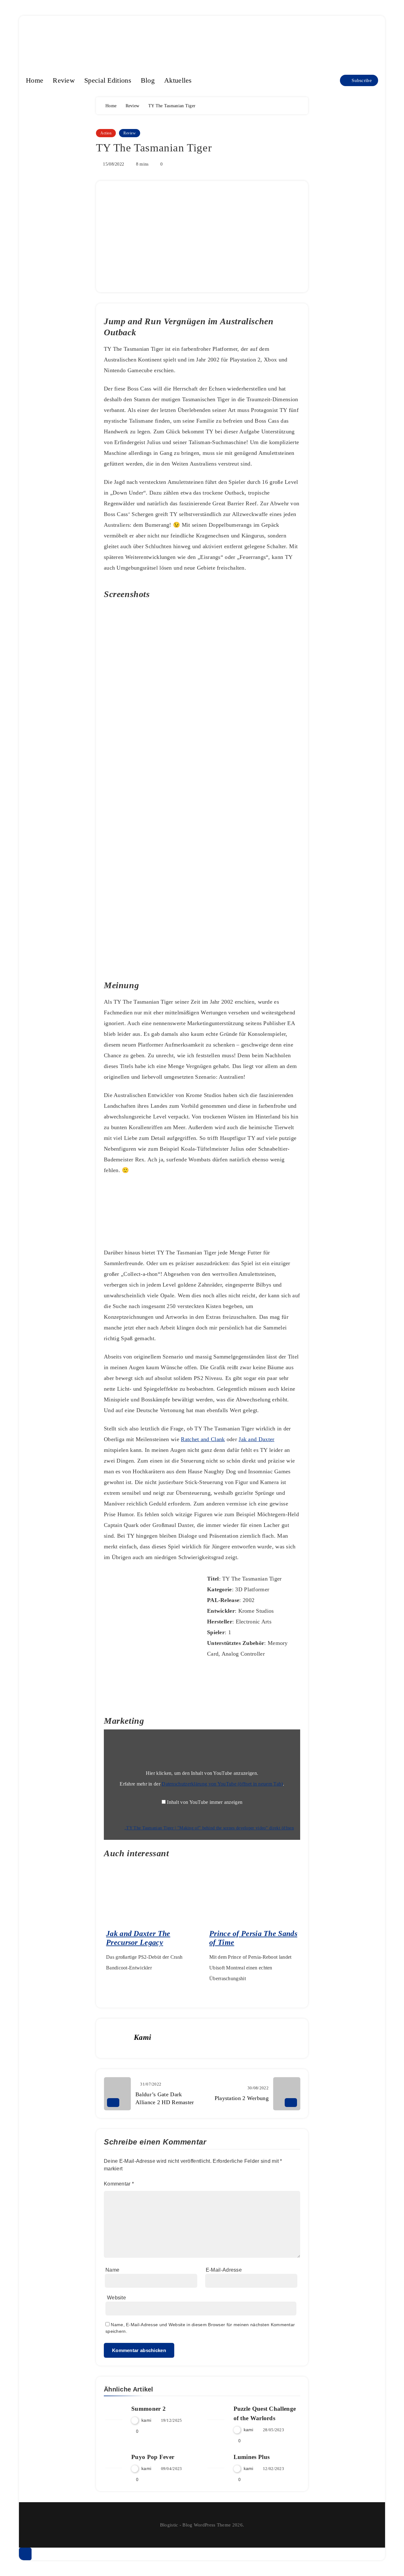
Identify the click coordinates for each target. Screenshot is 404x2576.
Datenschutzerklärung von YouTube (222, 1784)
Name (112, 2270)
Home (35, 80)
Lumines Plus (252, 2457)
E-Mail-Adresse (224, 2270)
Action (106, 133)
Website (116, 2298)
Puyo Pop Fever (153, 2457)
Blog (148, 80)
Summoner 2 (149, 2409)
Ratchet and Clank (203, 1439)
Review (64, 80)
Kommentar (119, 2184)
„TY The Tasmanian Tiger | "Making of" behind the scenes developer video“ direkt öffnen (209, 1828)
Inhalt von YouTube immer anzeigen (205, 1802)
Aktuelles (178, 80)
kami (143, 2037)
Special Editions (108, 80)
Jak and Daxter (256, 1439)
